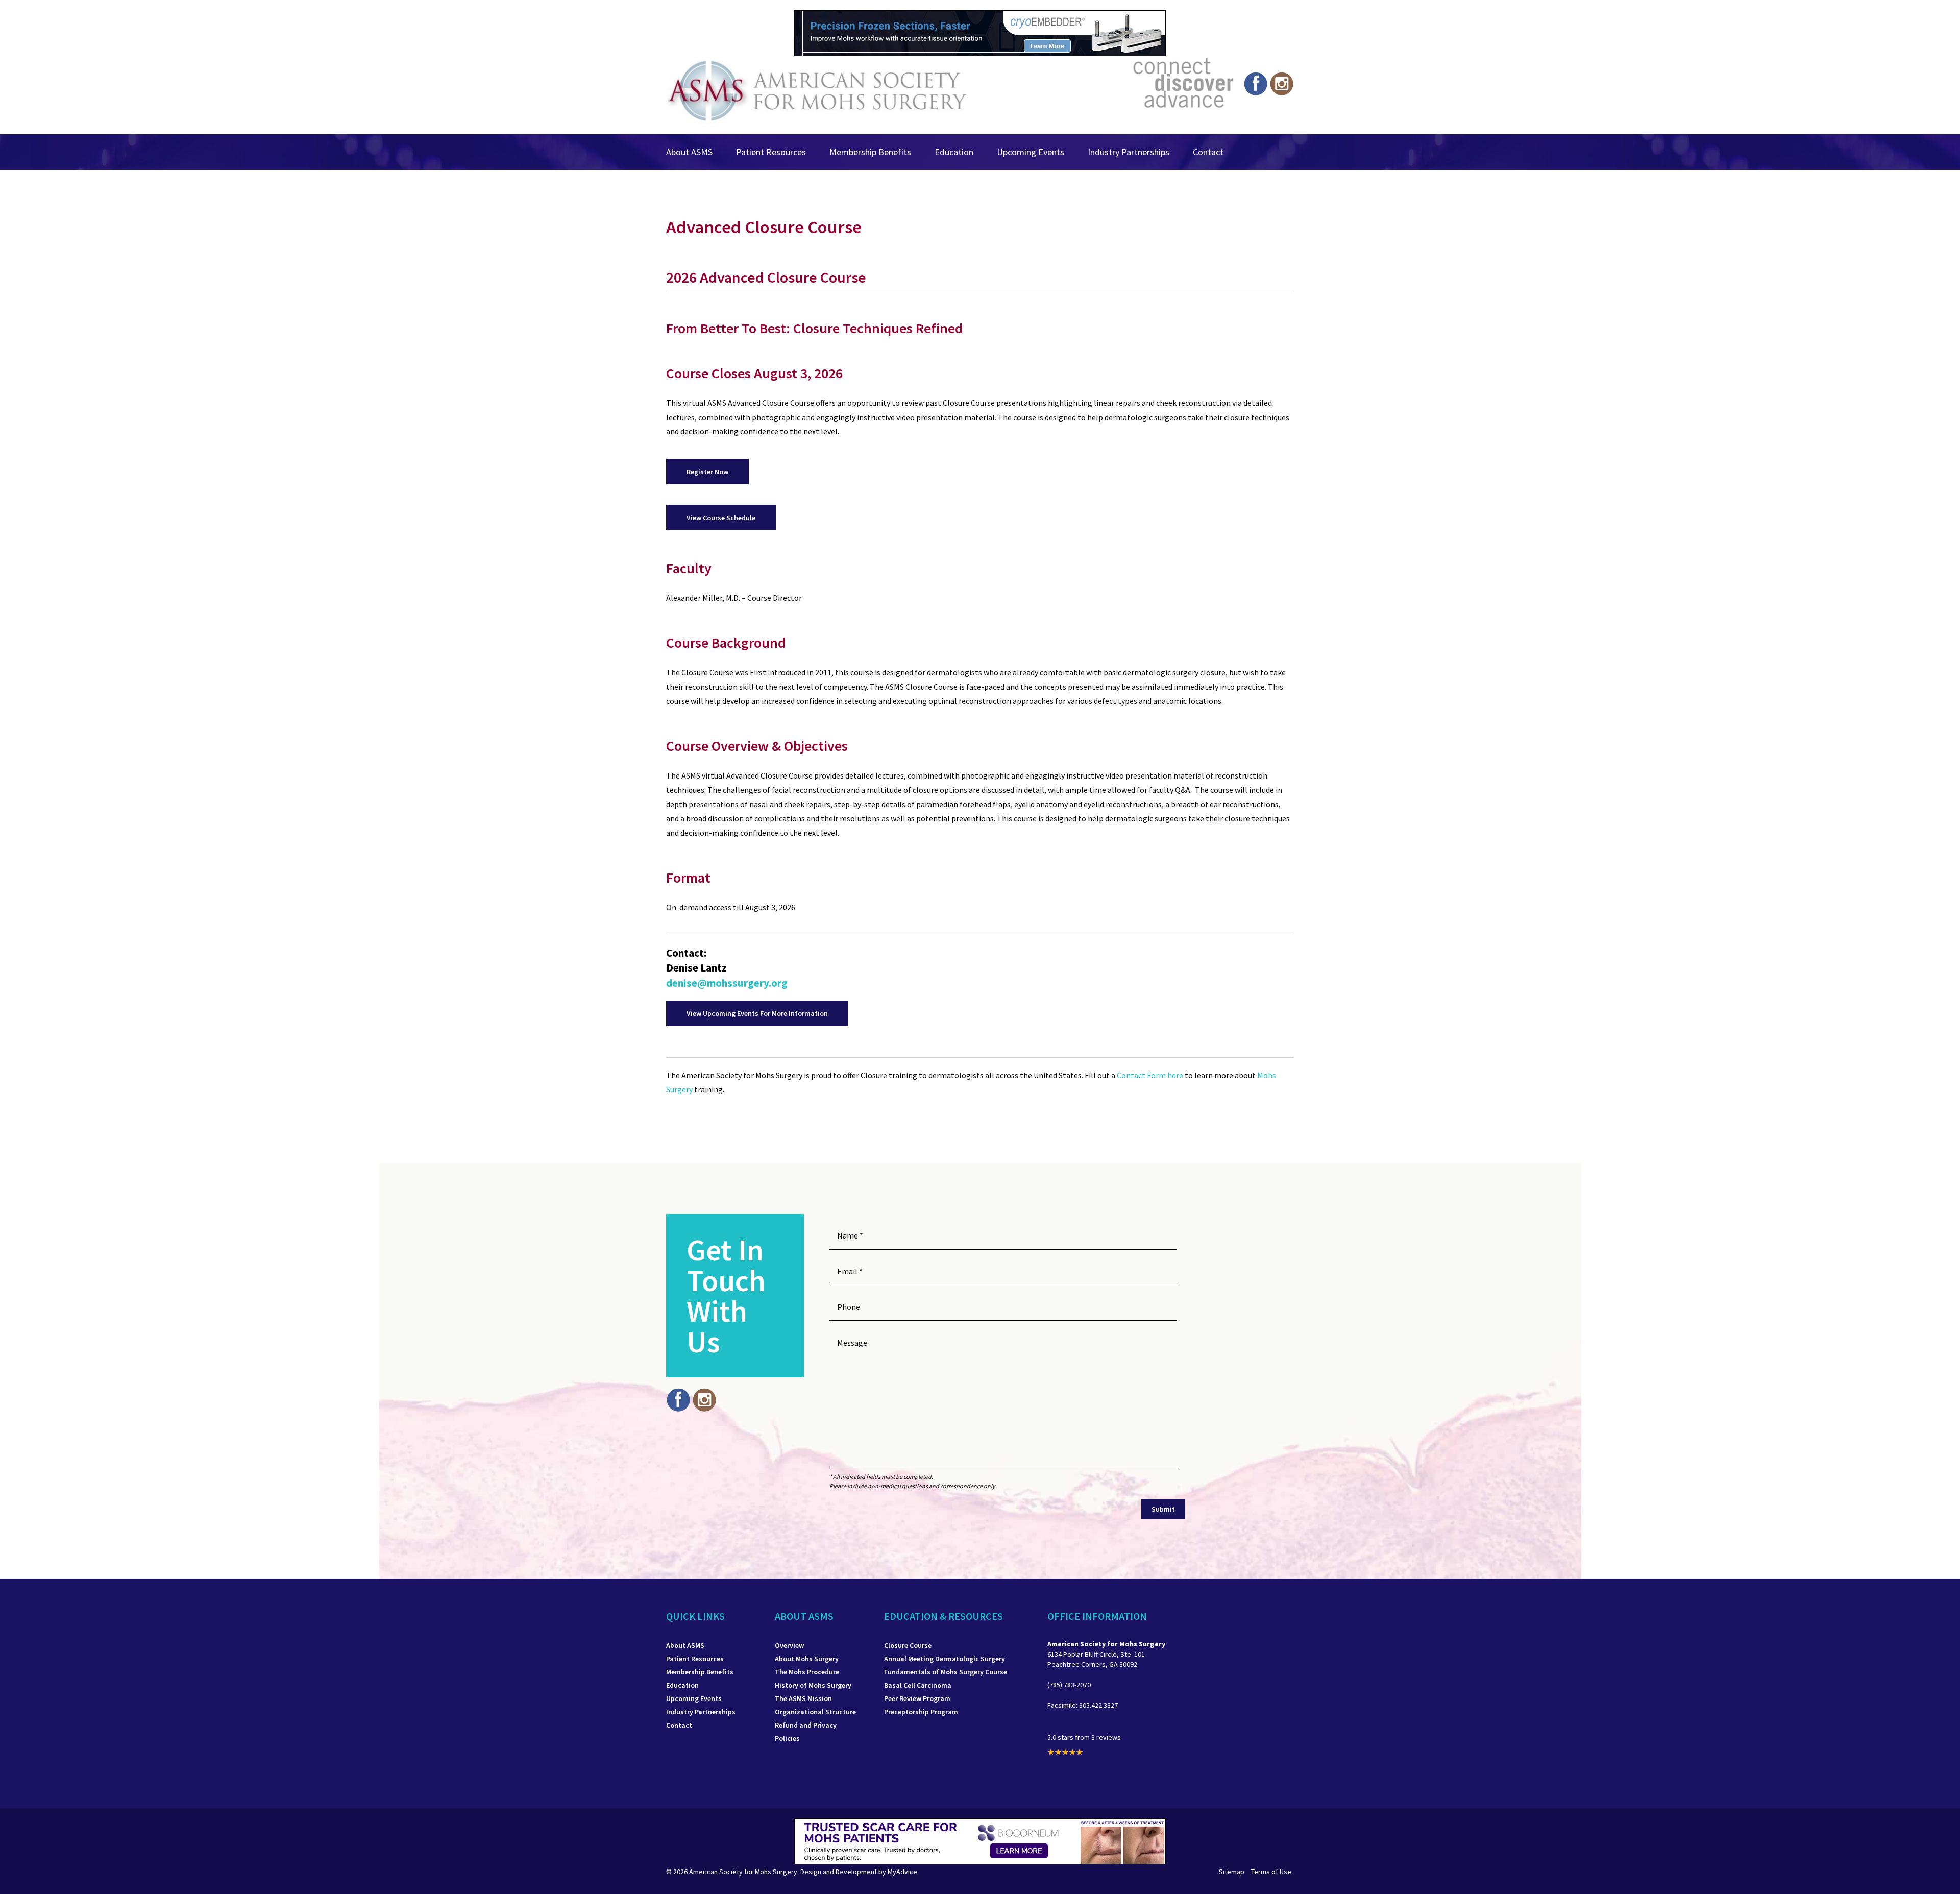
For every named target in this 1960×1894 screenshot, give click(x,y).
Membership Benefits (870, 152)
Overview (789, 1645)
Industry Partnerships (1129, 152)
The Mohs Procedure (807, 1672)
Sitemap (1232, 1872)
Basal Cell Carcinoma (918, 1685)
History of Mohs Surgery (813, 1685)
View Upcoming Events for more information (757, 1013)
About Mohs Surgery (807, 1659)
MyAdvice (902, 1872)
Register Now (707, 472)
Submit (1163, 1509)
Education (954, 152)
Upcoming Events (1031, 152)
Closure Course (908, 1645)
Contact (1208, 152)
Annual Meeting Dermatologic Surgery (945, 1659)
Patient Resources (771, 152)
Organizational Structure (815, 1712)
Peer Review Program (917, 1698)
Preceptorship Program (921, 1712)
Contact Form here (1151, 1075)
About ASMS (689, 152)
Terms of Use (1271, 1872)
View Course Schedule (721, 518)
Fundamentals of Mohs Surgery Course (946, 1672)
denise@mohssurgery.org (727, 983)
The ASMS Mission (803, 1698)
